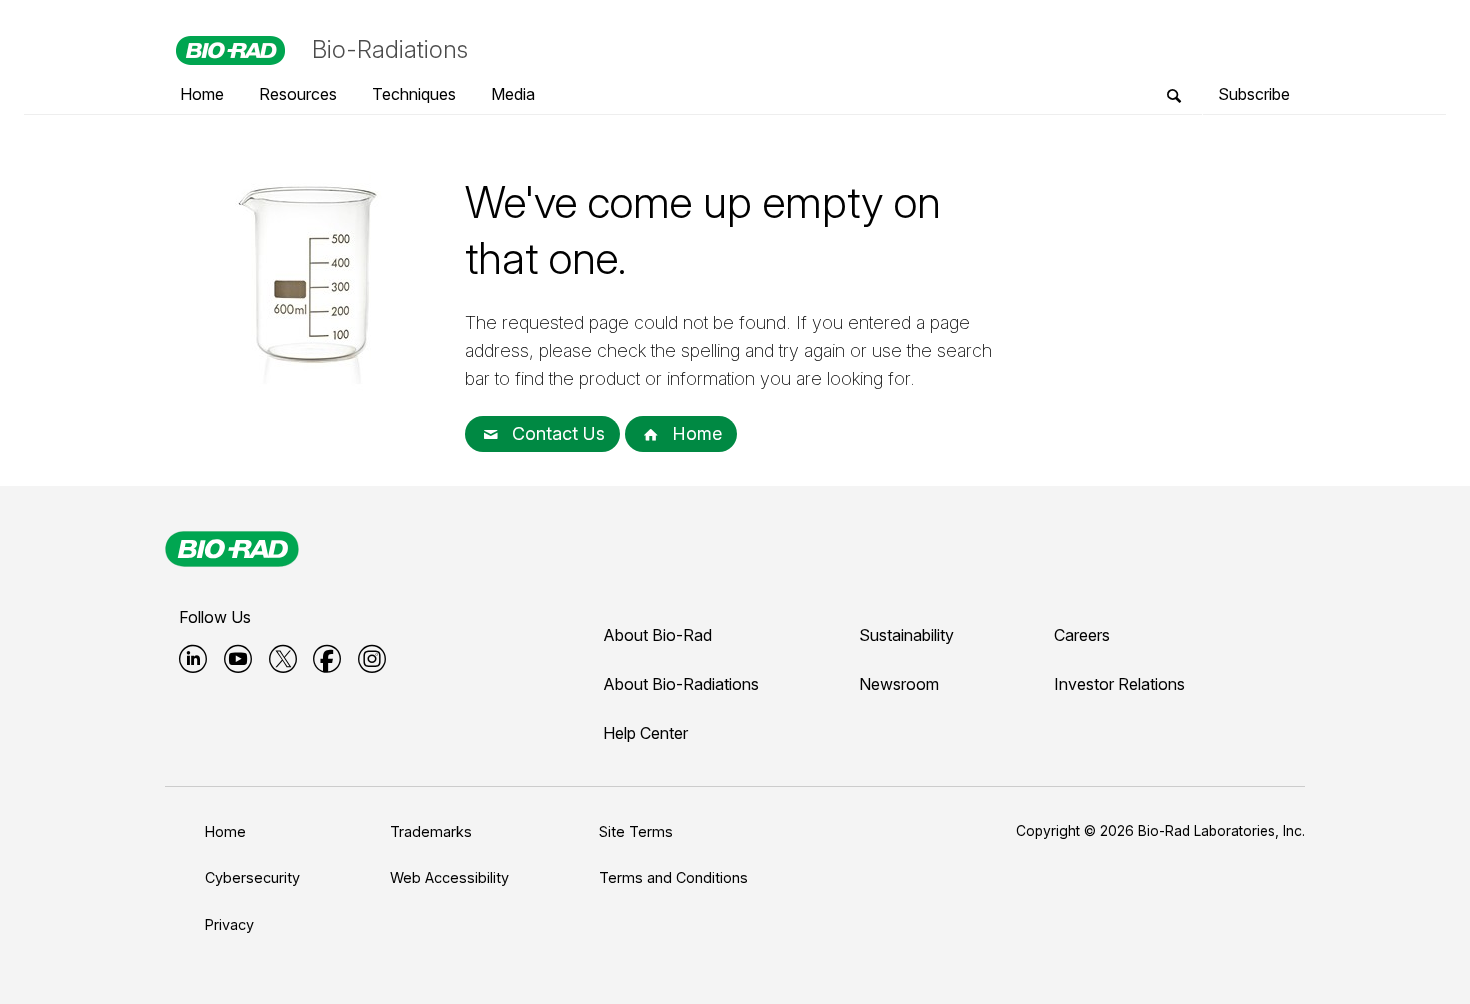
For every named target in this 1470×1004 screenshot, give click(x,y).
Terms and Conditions (673, 877)
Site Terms (636, 831)
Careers (1082, 635)
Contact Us (556, 433)
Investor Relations (1119, 684)
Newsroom (899, 684)
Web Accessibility (449, 877)
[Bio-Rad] (232, 549)
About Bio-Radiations (681, 684)
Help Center (645, 733)
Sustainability (906, 635)
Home (694, 433)
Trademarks (431, 831)
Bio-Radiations (390, 49)
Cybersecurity (252, 877)
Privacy (229, 924)
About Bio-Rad (657, 635)
